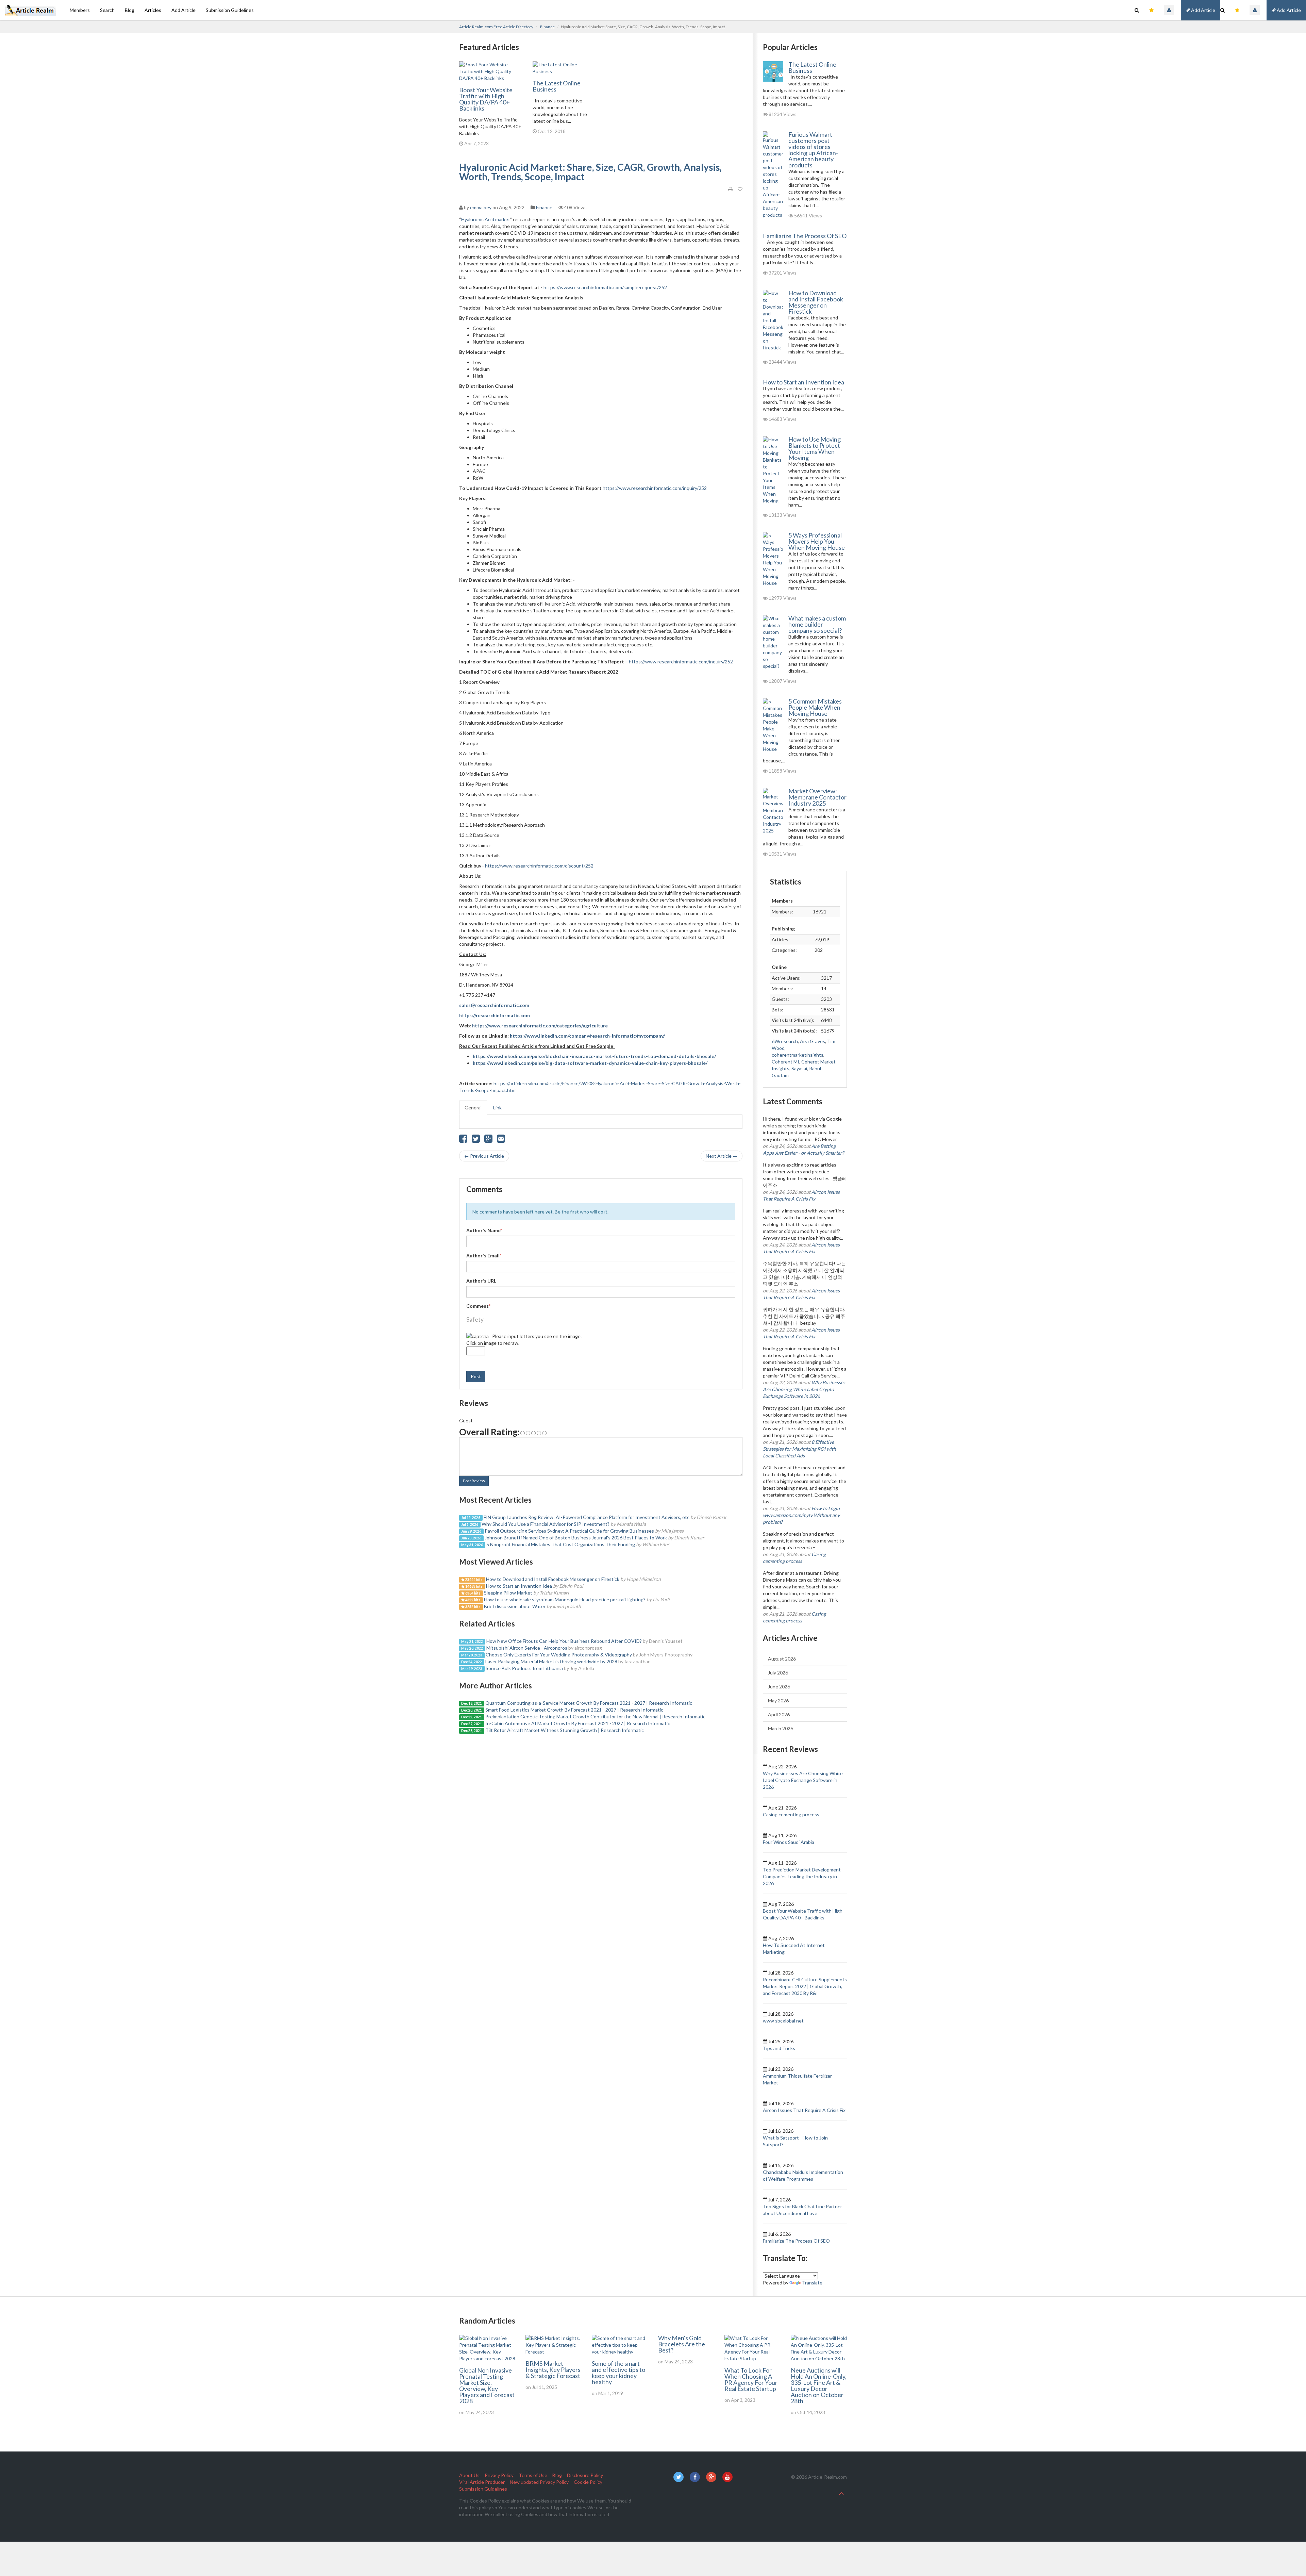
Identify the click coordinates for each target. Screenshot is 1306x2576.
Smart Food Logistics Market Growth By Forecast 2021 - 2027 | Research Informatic (574, 1710)
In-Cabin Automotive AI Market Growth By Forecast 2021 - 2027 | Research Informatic (578, 1723)
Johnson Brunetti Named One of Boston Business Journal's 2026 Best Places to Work (576, 1538)
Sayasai (799, 1068)
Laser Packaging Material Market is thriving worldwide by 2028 (551, 1661)
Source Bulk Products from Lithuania (524, 1668)
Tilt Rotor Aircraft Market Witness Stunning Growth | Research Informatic (565, 1730)
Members (80, 10)
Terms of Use (533, 2475)
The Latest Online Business (557, 86)
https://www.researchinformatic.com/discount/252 (539, 866)
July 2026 (778, 1673)
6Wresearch (785, 1041)
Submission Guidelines (230, 10)
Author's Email (484, 1256)
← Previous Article (484, 1156)
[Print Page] (730, 189)
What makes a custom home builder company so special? (817, 624)
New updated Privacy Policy (539, 2482)
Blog (130, 10)
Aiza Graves (813, 1041)
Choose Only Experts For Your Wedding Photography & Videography (559, 1655)
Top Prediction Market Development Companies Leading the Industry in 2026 (802, 1876)
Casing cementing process (791, 1814)
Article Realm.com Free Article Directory (496, 27)
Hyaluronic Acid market (486, 219)
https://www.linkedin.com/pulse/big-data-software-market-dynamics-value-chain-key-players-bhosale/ (590, 1063)
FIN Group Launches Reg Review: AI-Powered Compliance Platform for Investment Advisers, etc (587, 1517)
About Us (469, 2475)
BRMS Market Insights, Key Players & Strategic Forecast (553, 2369)
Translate (812, 2283)
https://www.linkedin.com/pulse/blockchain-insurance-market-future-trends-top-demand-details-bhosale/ (594, 1056)
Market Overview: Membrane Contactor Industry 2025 (817, 797)
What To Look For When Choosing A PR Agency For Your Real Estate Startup (751, 2379)
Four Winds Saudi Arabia (789, 1842)
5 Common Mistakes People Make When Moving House (815, 707)
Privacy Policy (499, 2475)
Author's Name (484, 1230)
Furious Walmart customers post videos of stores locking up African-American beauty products (813, 150)
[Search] (1223, 10)
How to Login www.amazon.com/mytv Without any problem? (801, 1515)
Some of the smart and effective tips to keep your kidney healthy (618, 2373)
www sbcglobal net (783, 2021)
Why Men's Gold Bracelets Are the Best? (682, 2344)
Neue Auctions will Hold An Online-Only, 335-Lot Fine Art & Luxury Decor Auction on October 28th (819, 2385)
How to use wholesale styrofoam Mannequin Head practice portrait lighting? (565, 1599)
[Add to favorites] (740, 189)
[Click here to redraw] (478, 1336)
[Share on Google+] (488, 1140)
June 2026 (779, 1687)
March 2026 (781, 1728)
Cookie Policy (588, 2482)
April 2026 (779, 1714)
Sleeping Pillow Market (509, 1593)
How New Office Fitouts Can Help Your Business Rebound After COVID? (564, 1641)
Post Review (474, 1481)
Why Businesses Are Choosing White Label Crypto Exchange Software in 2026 (804, 1389)
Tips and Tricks (779, 2048)
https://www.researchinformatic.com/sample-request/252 (605, 287)
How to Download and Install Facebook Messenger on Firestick (553, 1579)
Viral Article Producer (482, 2482)
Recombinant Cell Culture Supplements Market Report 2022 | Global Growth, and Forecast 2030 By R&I (805, 1986)
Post (476, 1376)
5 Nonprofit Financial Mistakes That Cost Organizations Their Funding (561, 1544)
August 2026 (782, 1659)
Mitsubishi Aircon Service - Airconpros (527, 1648)
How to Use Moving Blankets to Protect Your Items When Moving (815, 448)
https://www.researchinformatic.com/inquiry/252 (655, 488)
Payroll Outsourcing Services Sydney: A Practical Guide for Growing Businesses (569, 1531)
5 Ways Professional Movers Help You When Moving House (817, 541)
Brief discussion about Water (515, 1606)
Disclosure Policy (585, 2475)
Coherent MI (785, 1062)
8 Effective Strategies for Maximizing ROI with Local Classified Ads (799, 1449)
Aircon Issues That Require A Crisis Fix (804, 2110)
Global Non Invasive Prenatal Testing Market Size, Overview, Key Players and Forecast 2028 (487, 2385)
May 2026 (778, 1700)
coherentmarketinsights (798, 1055)
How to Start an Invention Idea (519, 1586)
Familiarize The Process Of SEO (805, 236)
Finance (547, 27)
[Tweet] (476, 1140)
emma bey (481, 207)
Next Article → (722, 1156)
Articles (153, 10)
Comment (478, 1306)
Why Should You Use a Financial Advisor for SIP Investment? (546, 1524)
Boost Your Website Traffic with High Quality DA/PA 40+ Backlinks (486, 99)
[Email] (501, 1140)
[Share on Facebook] (463, 1140)
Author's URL (481, 1281)
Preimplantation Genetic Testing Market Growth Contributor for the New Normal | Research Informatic (595, 1716)
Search (107, 10)
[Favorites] (1237, 10)
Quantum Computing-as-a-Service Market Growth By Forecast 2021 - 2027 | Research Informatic (589, 1703)
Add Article (1288, 10)
